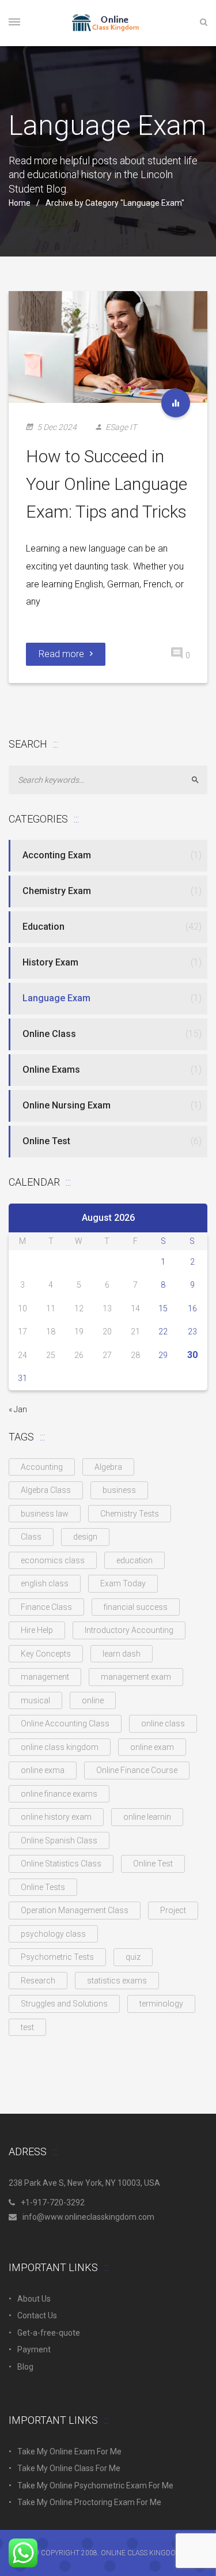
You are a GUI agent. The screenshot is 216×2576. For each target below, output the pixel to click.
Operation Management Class (75, 1910)
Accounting (42, 1467)
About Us (34, 2299)
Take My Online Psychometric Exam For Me (95, 2486)
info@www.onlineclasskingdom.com (88, 2217)
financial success (136, 1607)
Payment (34, 2349)
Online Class (49, 1034)
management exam (136, 1677)
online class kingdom (60, 1747)
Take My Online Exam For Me (69, 2451)
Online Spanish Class (59, 1840)
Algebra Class (46, 1490)
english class (45, 1583)
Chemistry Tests (130, 1514)
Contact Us (37, 2315)
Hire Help (37, 1630)
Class (31, 1537)
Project (173, 1910)
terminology (161, 2004)
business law (45, 1514)
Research (38, 1981)
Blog (25, 2367)
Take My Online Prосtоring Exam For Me (89, 2502)
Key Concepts (46, 1654)
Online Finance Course (137, 1770)
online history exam (56, 1817)
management (45, 1677)
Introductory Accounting (129, 1630)
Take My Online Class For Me (69, 2468)
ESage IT (121, 427)
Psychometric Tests (57, 1957)
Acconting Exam (57, 855)
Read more (61, 654)
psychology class (53, 1934)
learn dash (122, 1654)
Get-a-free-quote (49, 2333)
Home (20, 203)
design (85, 1537)
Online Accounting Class (65, 1723)
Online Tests (43, 1887)
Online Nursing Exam (67, 1105)
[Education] (176, 403)
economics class (53, 1560)
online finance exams (59, 1794)
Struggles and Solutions (64, 2004)
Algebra (108, 1467)
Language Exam (56, 998)
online (93, 1700)
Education (43, 927)
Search (200, 780)
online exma (43, 1770)
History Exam (50, 962)
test (27, 2027)
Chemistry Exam (57, 891)
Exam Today (123, 1583)
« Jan (18, 1409)
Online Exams (51, 1070)
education (134, 1560)
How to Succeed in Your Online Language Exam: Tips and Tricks (107, 484)
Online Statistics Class (61, 1864)
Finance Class (46, 1607)
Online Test (46, 1141)
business (119, 1490)
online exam (152, 1747)
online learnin (147, 1817)
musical (35, 1700)
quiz (133, 1957)
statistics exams (117, 1981)
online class (163, 1723)
